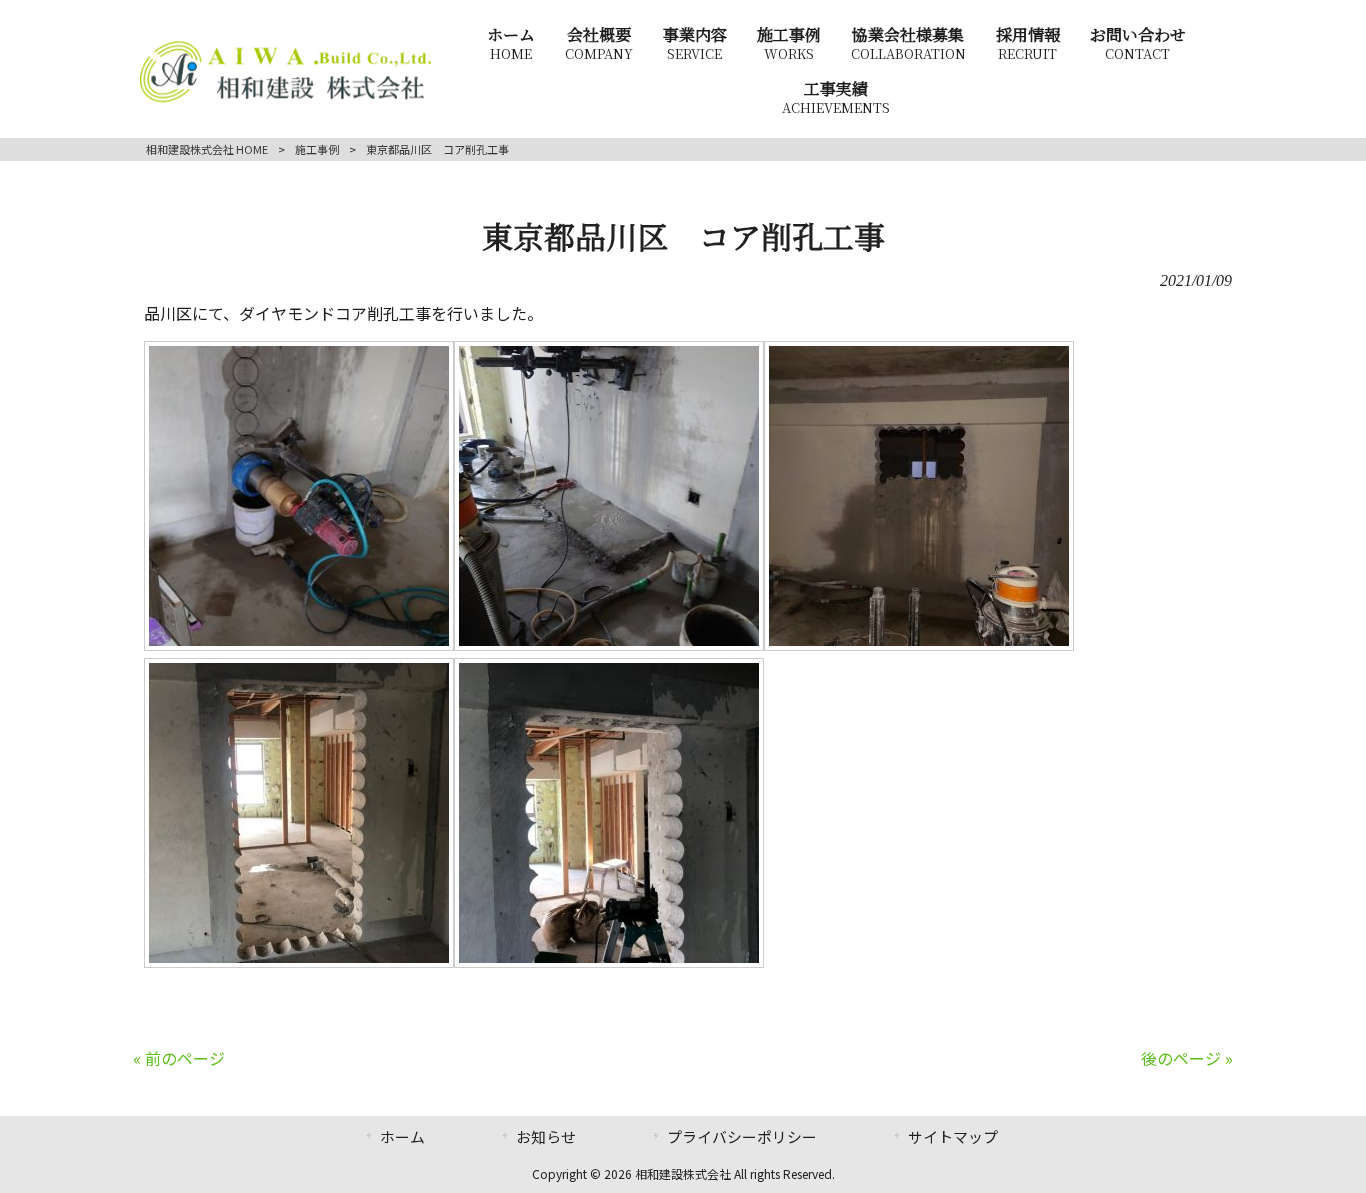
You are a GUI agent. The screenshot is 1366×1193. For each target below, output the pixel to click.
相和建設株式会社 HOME (207, 149)
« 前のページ (179, 1058)
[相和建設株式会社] (286, 100)
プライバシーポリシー (742, 1136)
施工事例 (317, 149)
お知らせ (546, 1136)
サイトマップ (953, 1136)
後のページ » (1187, 1058)
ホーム (402, 1136)
